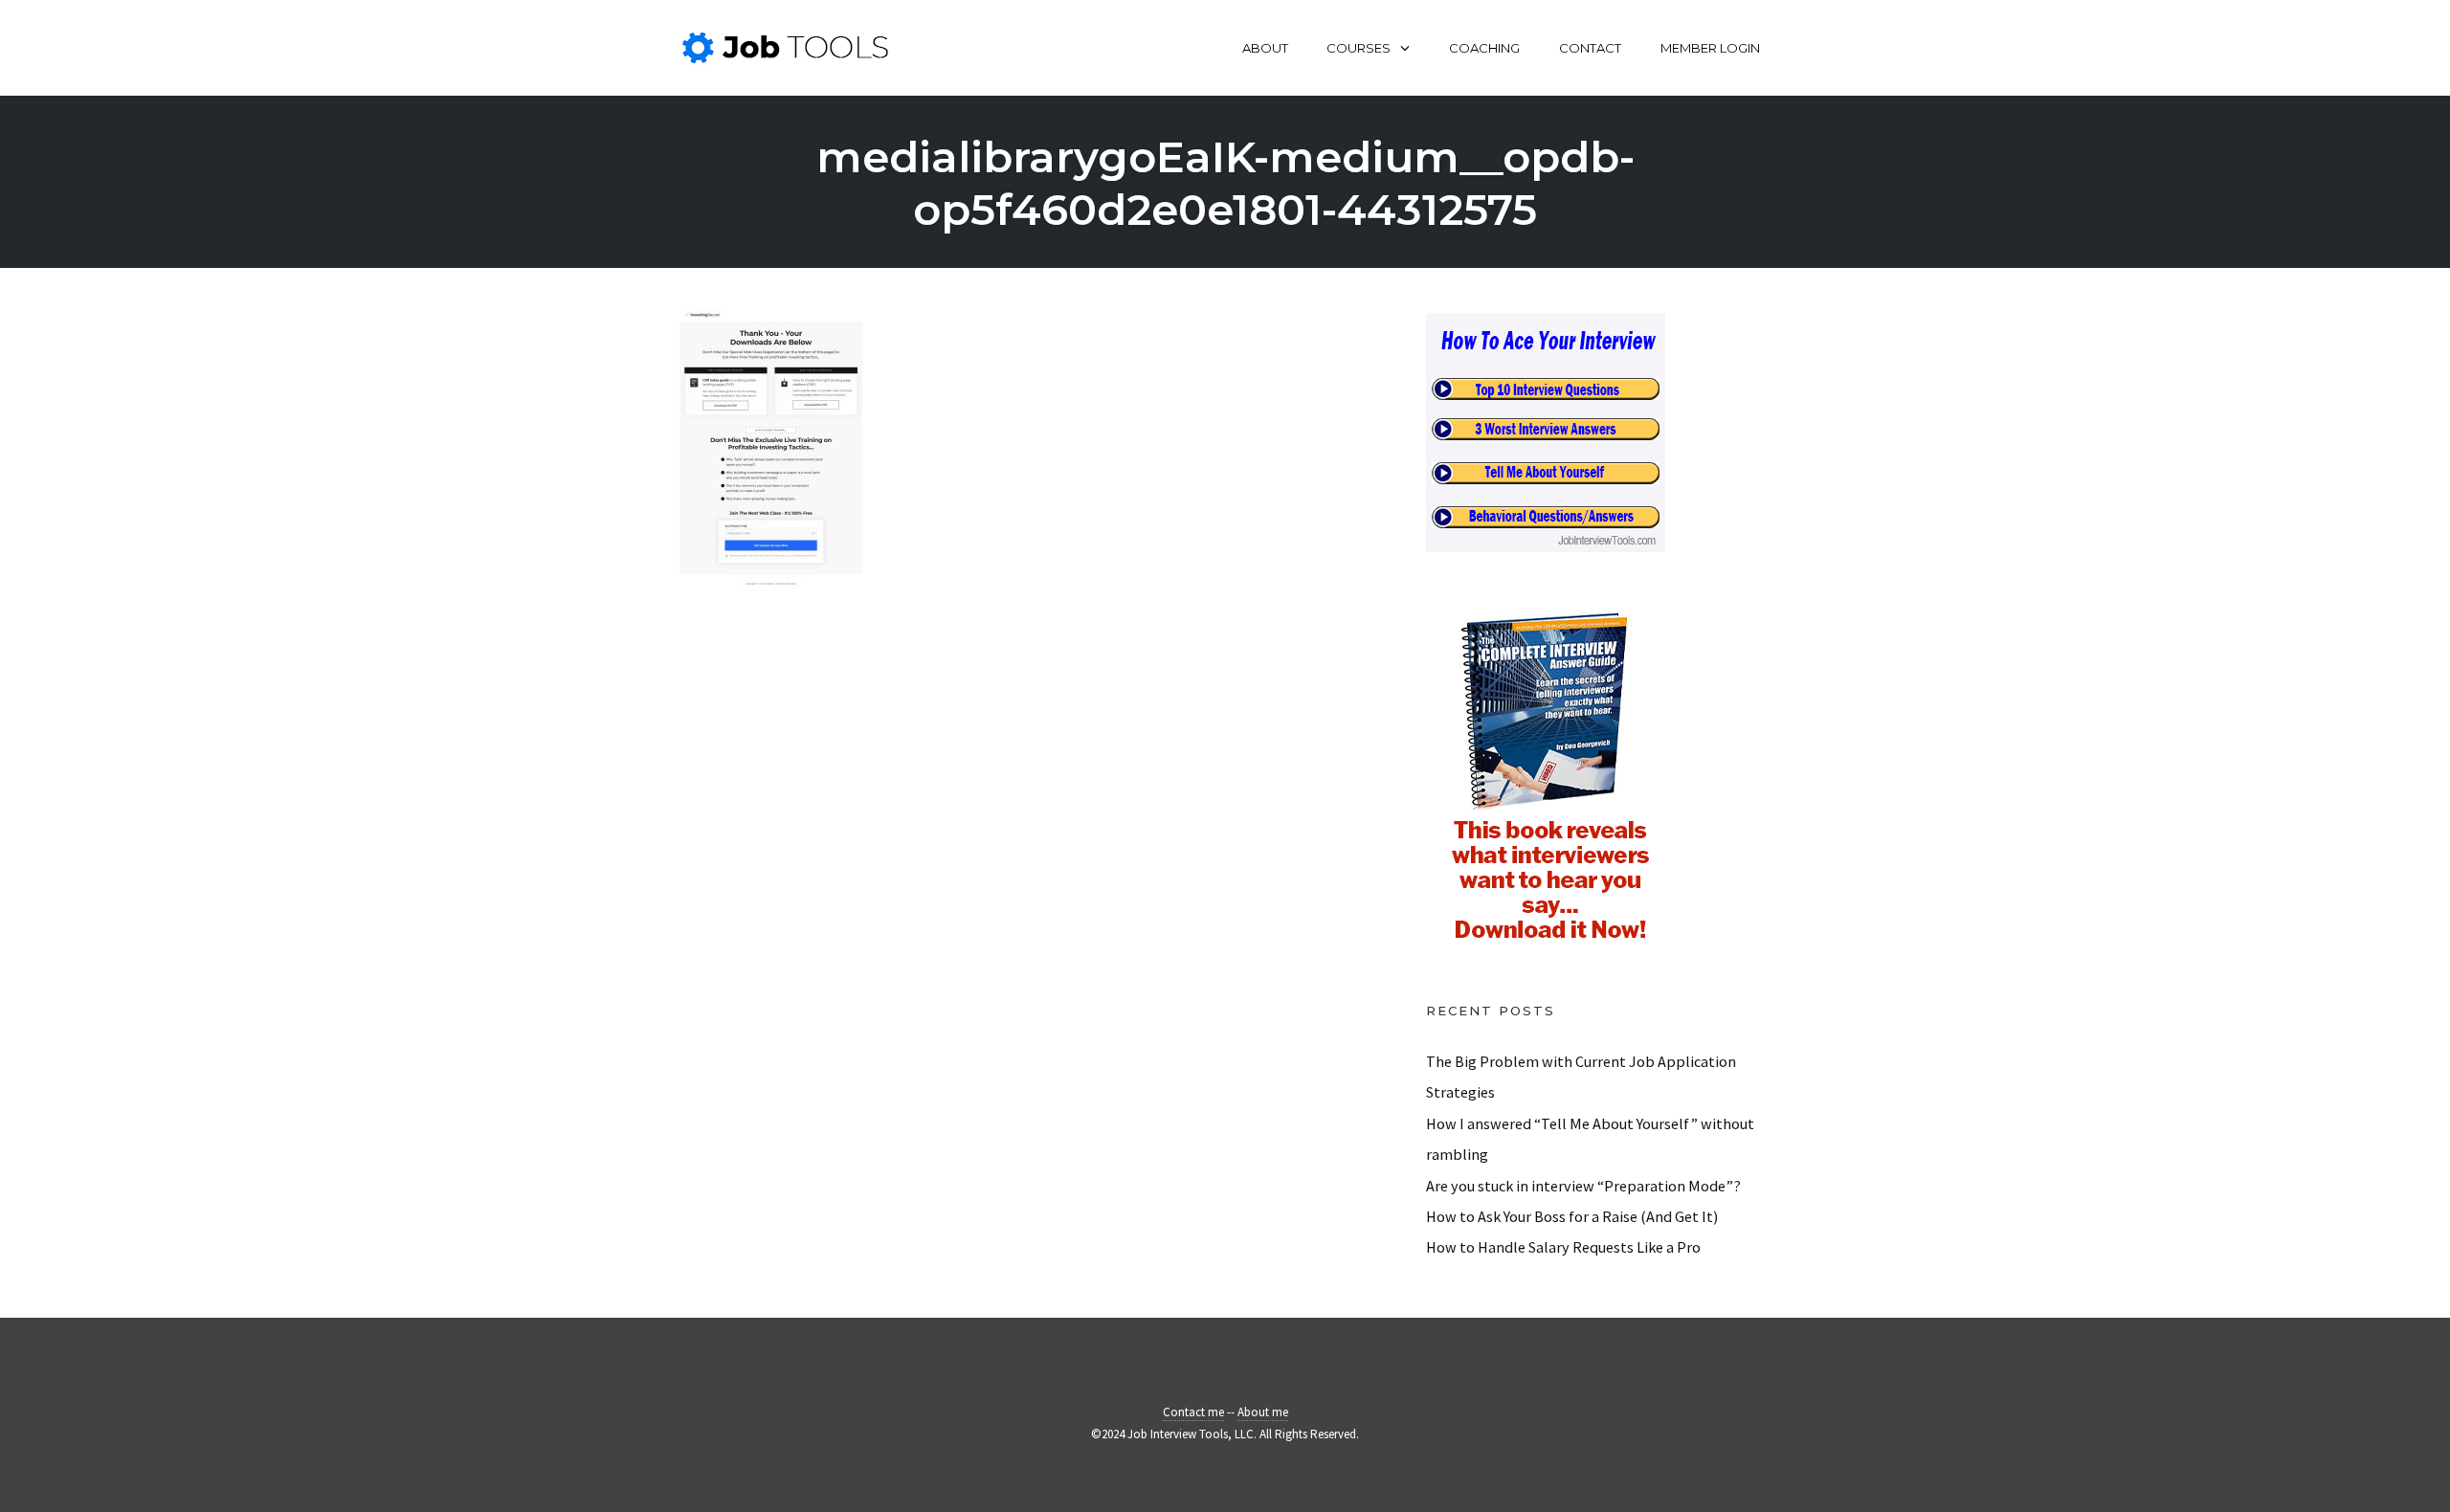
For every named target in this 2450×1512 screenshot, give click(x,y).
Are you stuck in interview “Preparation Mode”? (1583, 1186)
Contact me (1193, 1412)
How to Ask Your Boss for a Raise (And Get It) (1572, 1216)
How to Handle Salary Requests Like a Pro (1563, 1247)
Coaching (1484, 48)
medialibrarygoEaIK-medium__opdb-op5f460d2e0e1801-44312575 (1225, 183)
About (1265, 48)
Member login (1710, 48)
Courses (1359, 48)
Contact (1590, 48)
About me (1263, 1412)
